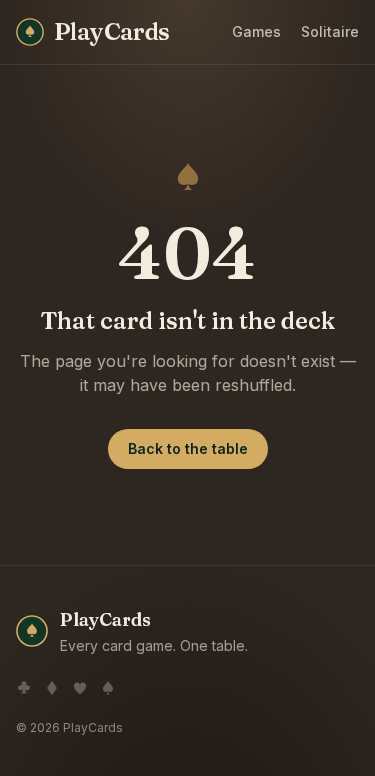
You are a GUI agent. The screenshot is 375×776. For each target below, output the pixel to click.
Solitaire (330, 31)
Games (256, 31)
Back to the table (188, 448)
